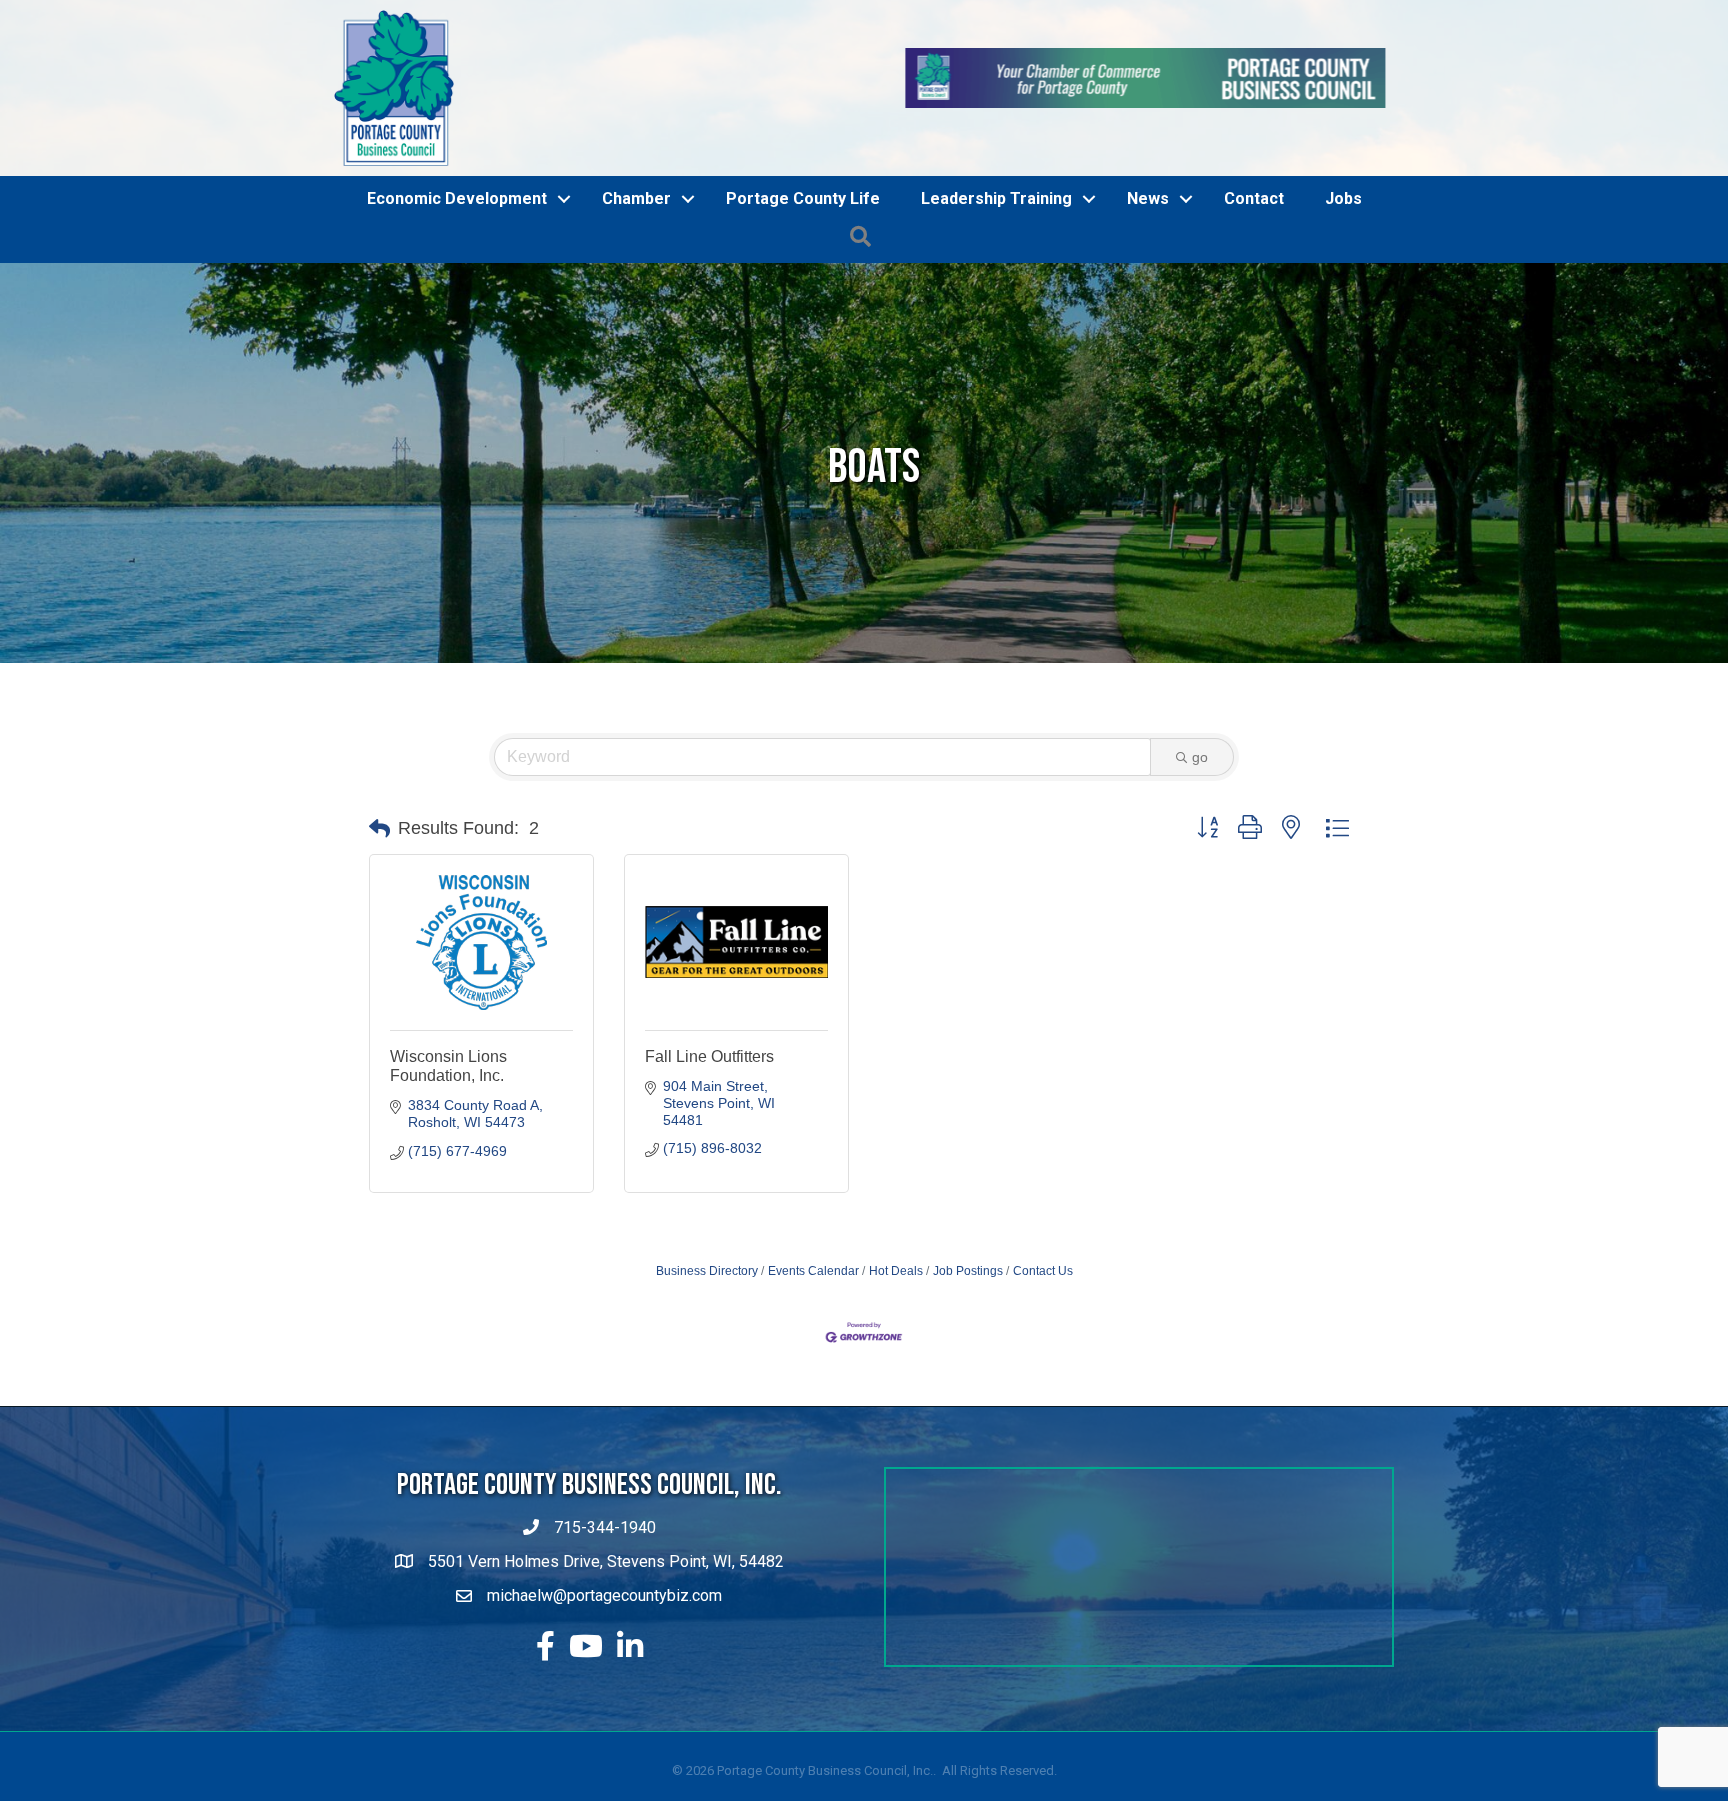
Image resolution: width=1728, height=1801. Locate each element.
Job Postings (968, 1384)
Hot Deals (896, 1384)
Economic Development (457, 312)
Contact (1254, 312)
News (1148, 312)
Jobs (1343, 312)
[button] (379, 942)
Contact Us (1043, 1384)
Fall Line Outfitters (709, 1169)
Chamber (636, 312)
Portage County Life (803, 312)
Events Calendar (813, 1384)
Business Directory (707, 1384)
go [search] (1200, 871)
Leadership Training (996, 312)
